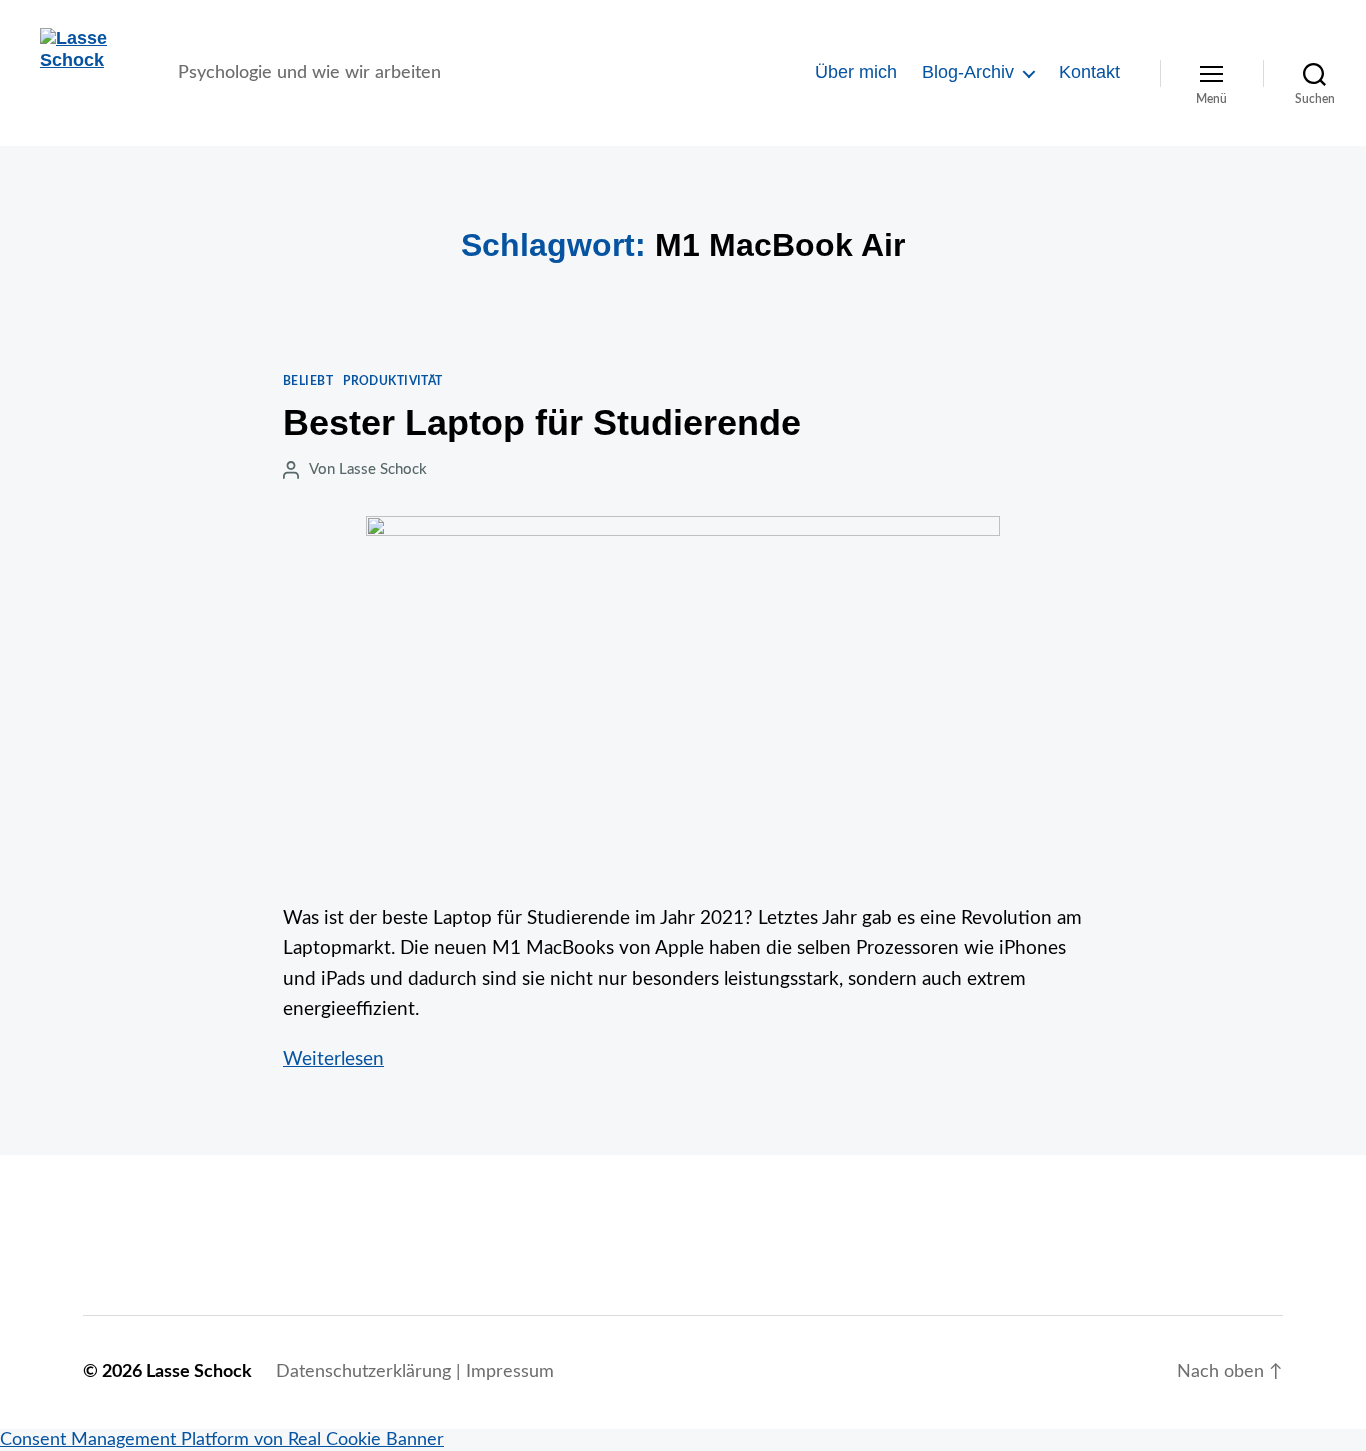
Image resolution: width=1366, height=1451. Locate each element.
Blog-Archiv (968, 72)
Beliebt (308, 381)
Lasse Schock (383, 469)
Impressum (510, 1372)
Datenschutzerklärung (363, 1372)
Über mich (856, 72)
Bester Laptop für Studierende (542, 422)
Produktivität (393, 381)
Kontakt (1089, 72)
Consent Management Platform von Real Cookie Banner (222, 1440)
